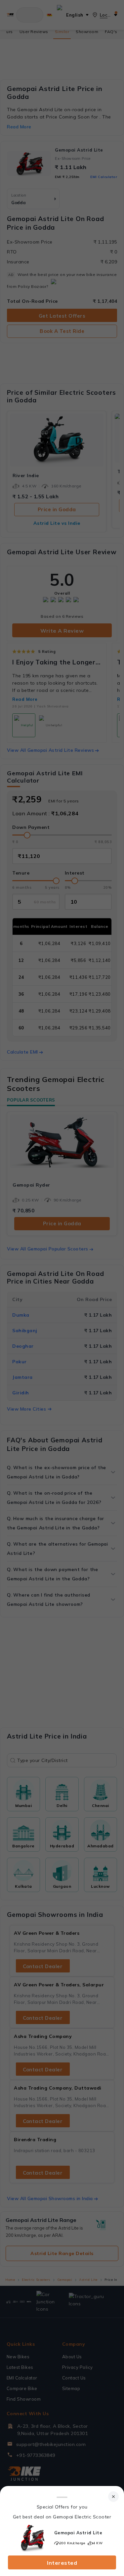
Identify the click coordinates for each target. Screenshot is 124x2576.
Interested (62, 2563)
